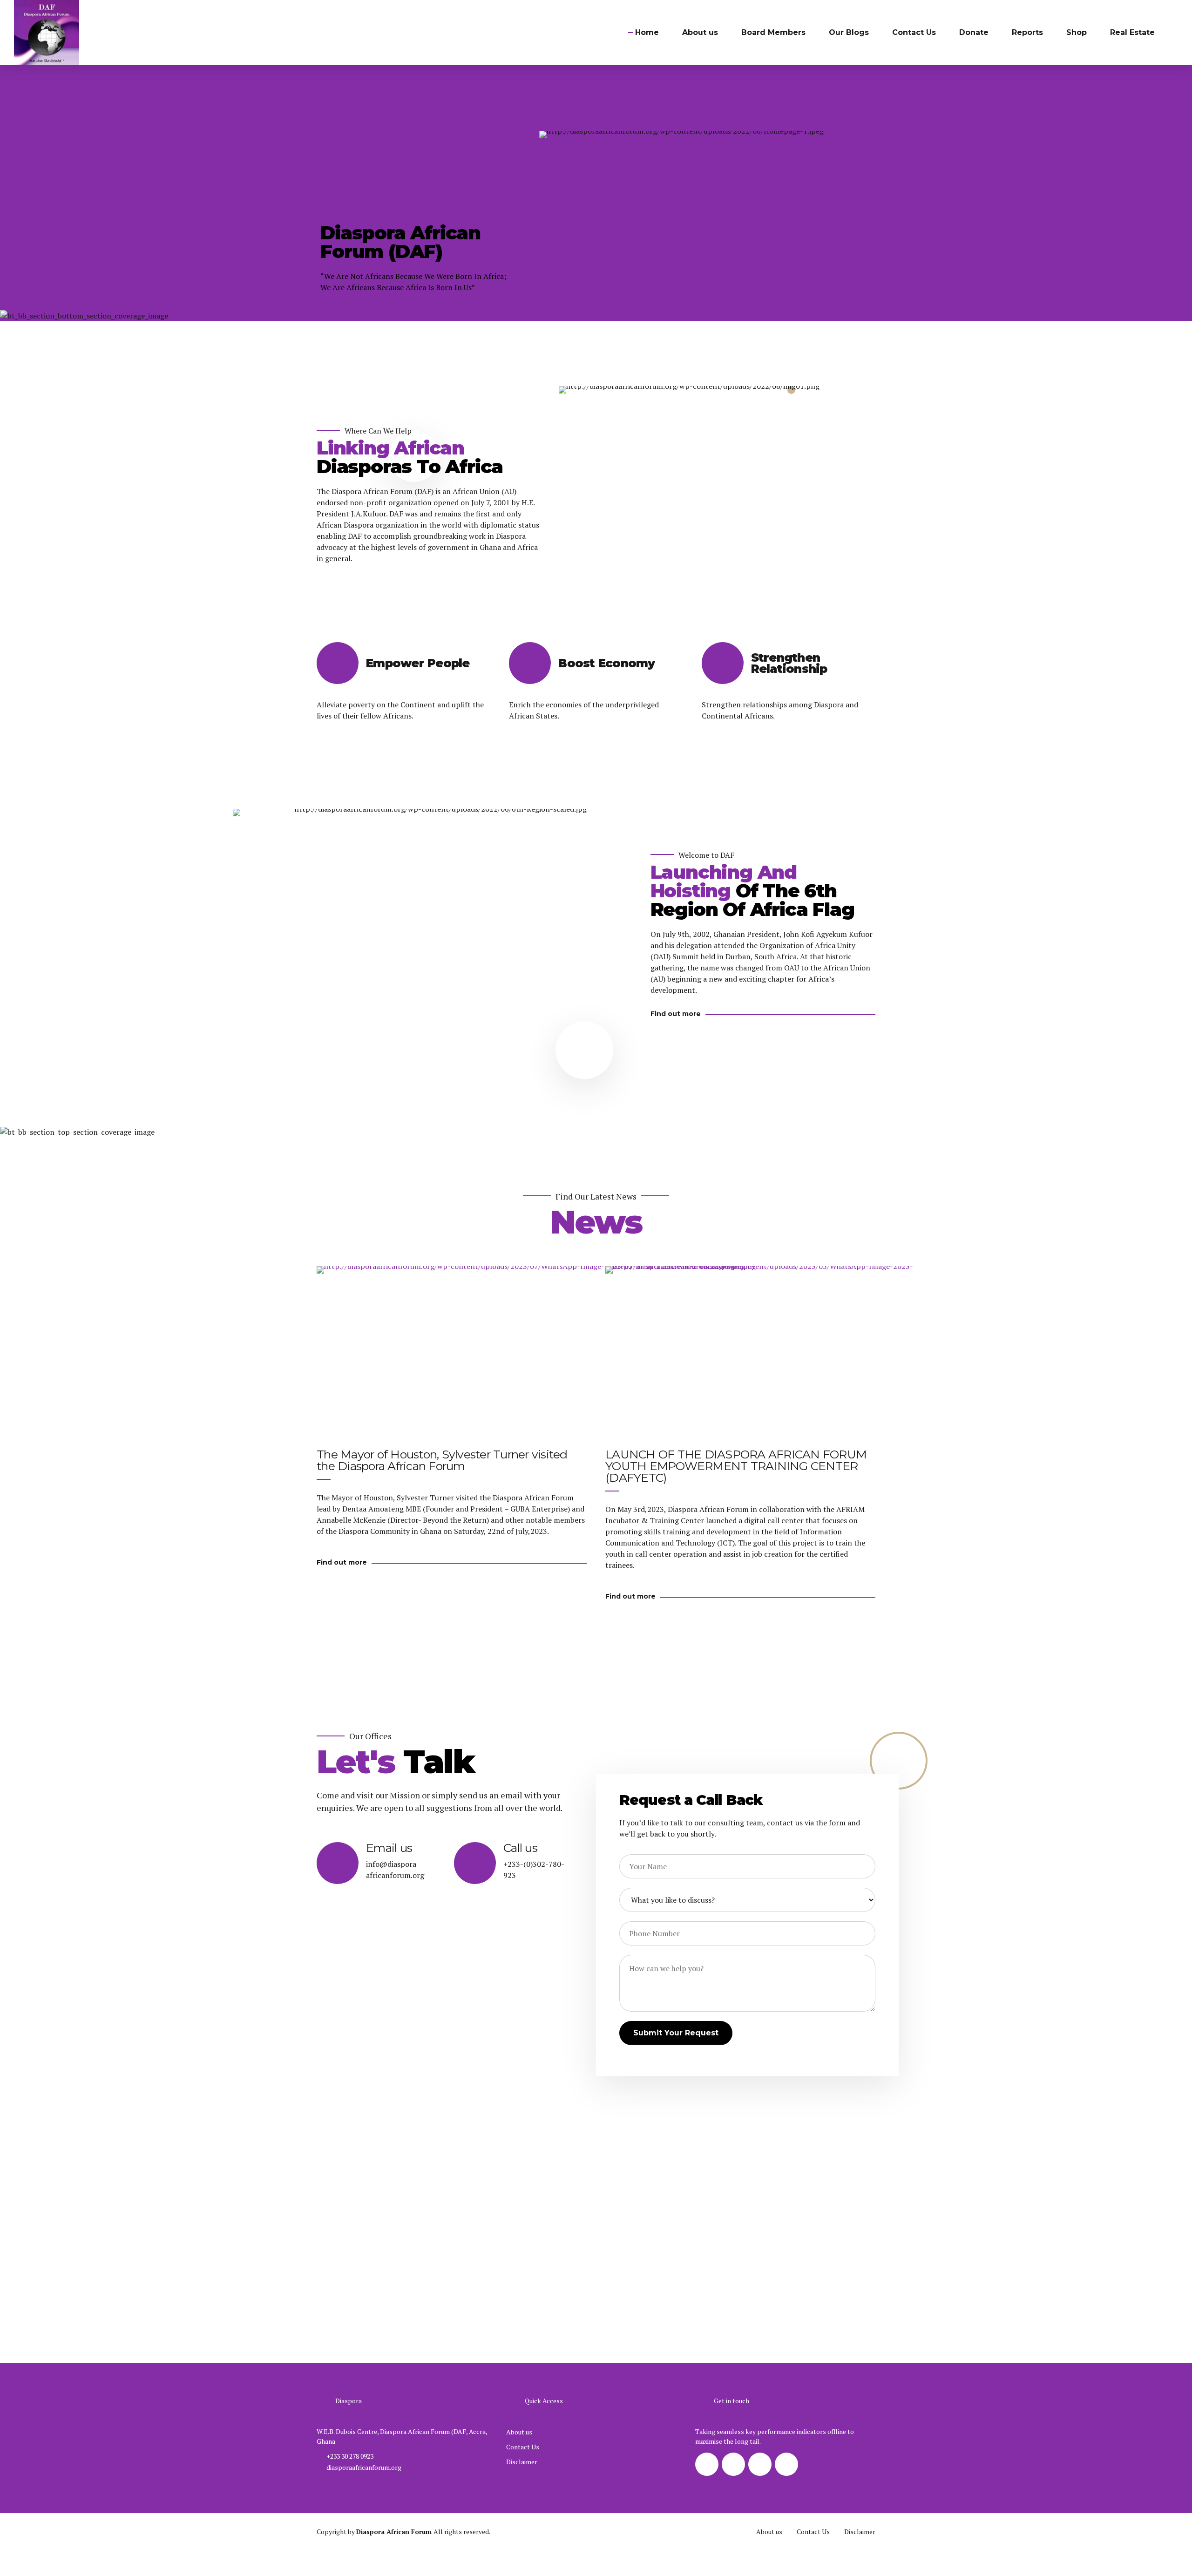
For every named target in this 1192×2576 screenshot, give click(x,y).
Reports (1027, 32)
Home (647, 32)
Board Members (773, 32)
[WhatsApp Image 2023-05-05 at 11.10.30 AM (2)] (764, 1415)
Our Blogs (849, 32)
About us (700, 32)
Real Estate (1132, 32)
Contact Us (914, 32)
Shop (1077, 32)
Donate (974, 32)
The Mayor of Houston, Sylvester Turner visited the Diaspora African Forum (442, 1460)
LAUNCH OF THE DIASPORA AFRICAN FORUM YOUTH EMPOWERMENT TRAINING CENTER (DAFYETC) (736, 1466)
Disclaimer (522, 2462)
